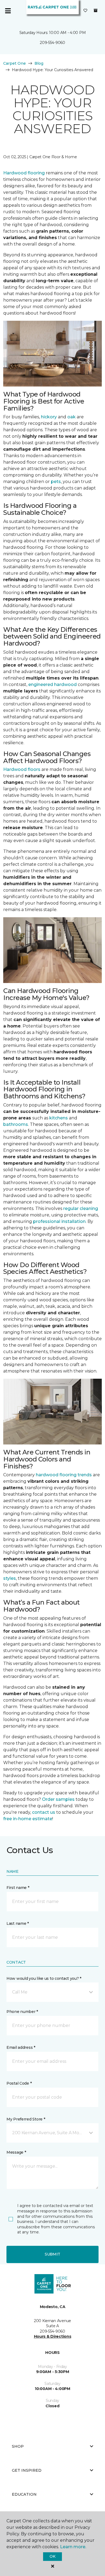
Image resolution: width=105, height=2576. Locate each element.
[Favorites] (85, 11)
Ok (52, 2556)
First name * (18, 1888)
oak (71, 417)
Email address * (21, 2047)
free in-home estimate (28, 1819)
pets (56, 482)
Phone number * (22, 2012)
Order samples (58, 1799)
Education (24, 2494)
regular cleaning (81, 1208)
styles (10, 1578)
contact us (44, 1812)
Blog (39, 63)
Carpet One (15, 63)
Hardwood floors (22, 769)
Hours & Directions (53, 2336)
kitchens (59, 1118)
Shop (18, 2446)
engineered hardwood (52, 684)
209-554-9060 (52, 43)
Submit (52, 2254)
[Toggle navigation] (8, 11)
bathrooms (16, 1124)
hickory (49, 417)
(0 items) (96, 11)
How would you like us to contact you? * (44, 1978)
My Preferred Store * (26, 2119)
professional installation (59, 1221)
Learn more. (73, 2547)
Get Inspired (27, 2470)
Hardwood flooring (24, 173)
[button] (52, 1992)
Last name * (18, 1923)
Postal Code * (19, 2083)
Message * (16, 2152)
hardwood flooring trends (64, 1475)
